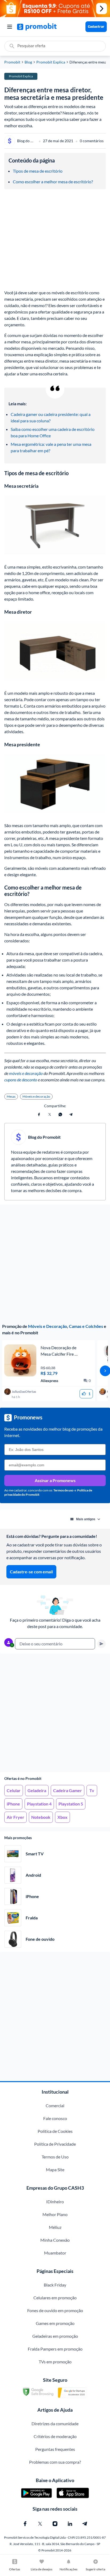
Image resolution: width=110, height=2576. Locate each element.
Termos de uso (63, 1490)
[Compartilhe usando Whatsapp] (60, 1114)
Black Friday (55, 2285)
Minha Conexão (55, 2240)
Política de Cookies (55, 2131)
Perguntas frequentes (55, 2449)
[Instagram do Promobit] (55, 2524)
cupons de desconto (21, 1080)
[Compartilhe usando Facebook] (39, 1114)
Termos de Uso (55, 2157)
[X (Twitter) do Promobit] (40, 2524)
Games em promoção (55, 2323)
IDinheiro (55, 2202)
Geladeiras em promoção (55, 2336)
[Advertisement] (55, 1713)
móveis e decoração (25, 1073)
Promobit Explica (51, 62)
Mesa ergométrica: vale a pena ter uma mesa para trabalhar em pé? (51, 447)
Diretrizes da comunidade (55, 2424)
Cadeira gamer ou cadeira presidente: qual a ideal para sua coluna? (51, 417)
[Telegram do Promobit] (85, 2524)
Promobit (12, 62)
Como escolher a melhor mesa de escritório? (53, 182)
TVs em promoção (55, 2362)
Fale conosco (55, 2118)
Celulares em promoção (55, 2298)
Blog (28, 62)
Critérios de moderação (55, 2436)
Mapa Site (55, 2170)
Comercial (55, 2105)
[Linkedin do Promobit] (70, 2524)
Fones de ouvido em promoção (55, 2310)
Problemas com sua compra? (55, 2462)
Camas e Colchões (86, 1326)
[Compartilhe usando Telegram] (71, 1114)
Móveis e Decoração (48, 1326)
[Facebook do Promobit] (25, 2524)
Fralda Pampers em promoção (55, 2349)
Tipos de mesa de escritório (38, 171)
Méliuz (55, 2227)
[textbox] (55, 1644)
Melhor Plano (55, 2214)
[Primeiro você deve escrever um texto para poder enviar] (101, 1644)
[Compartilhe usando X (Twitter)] (50, 1114)
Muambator (55, 2253)
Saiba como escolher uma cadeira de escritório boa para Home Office (53, 432)
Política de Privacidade (55, 2144)
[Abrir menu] (10, 27)
